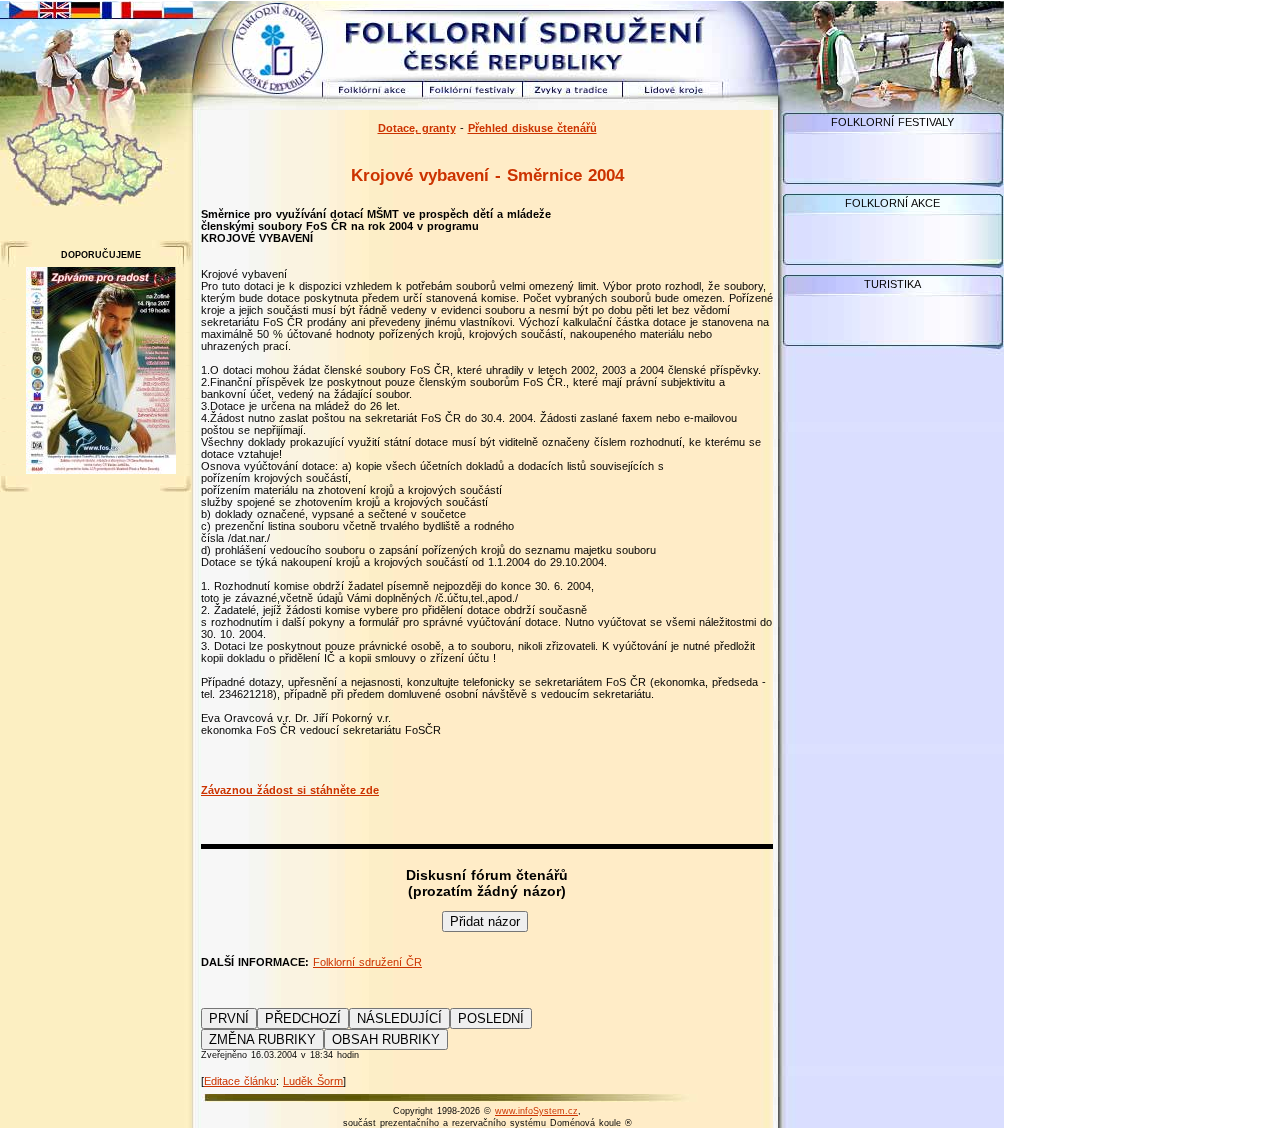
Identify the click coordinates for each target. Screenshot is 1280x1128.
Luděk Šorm (313, 1081)
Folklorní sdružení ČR (367, 962)
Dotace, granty (417, 128)
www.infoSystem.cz (536, 1111)
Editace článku (240, 1081)
